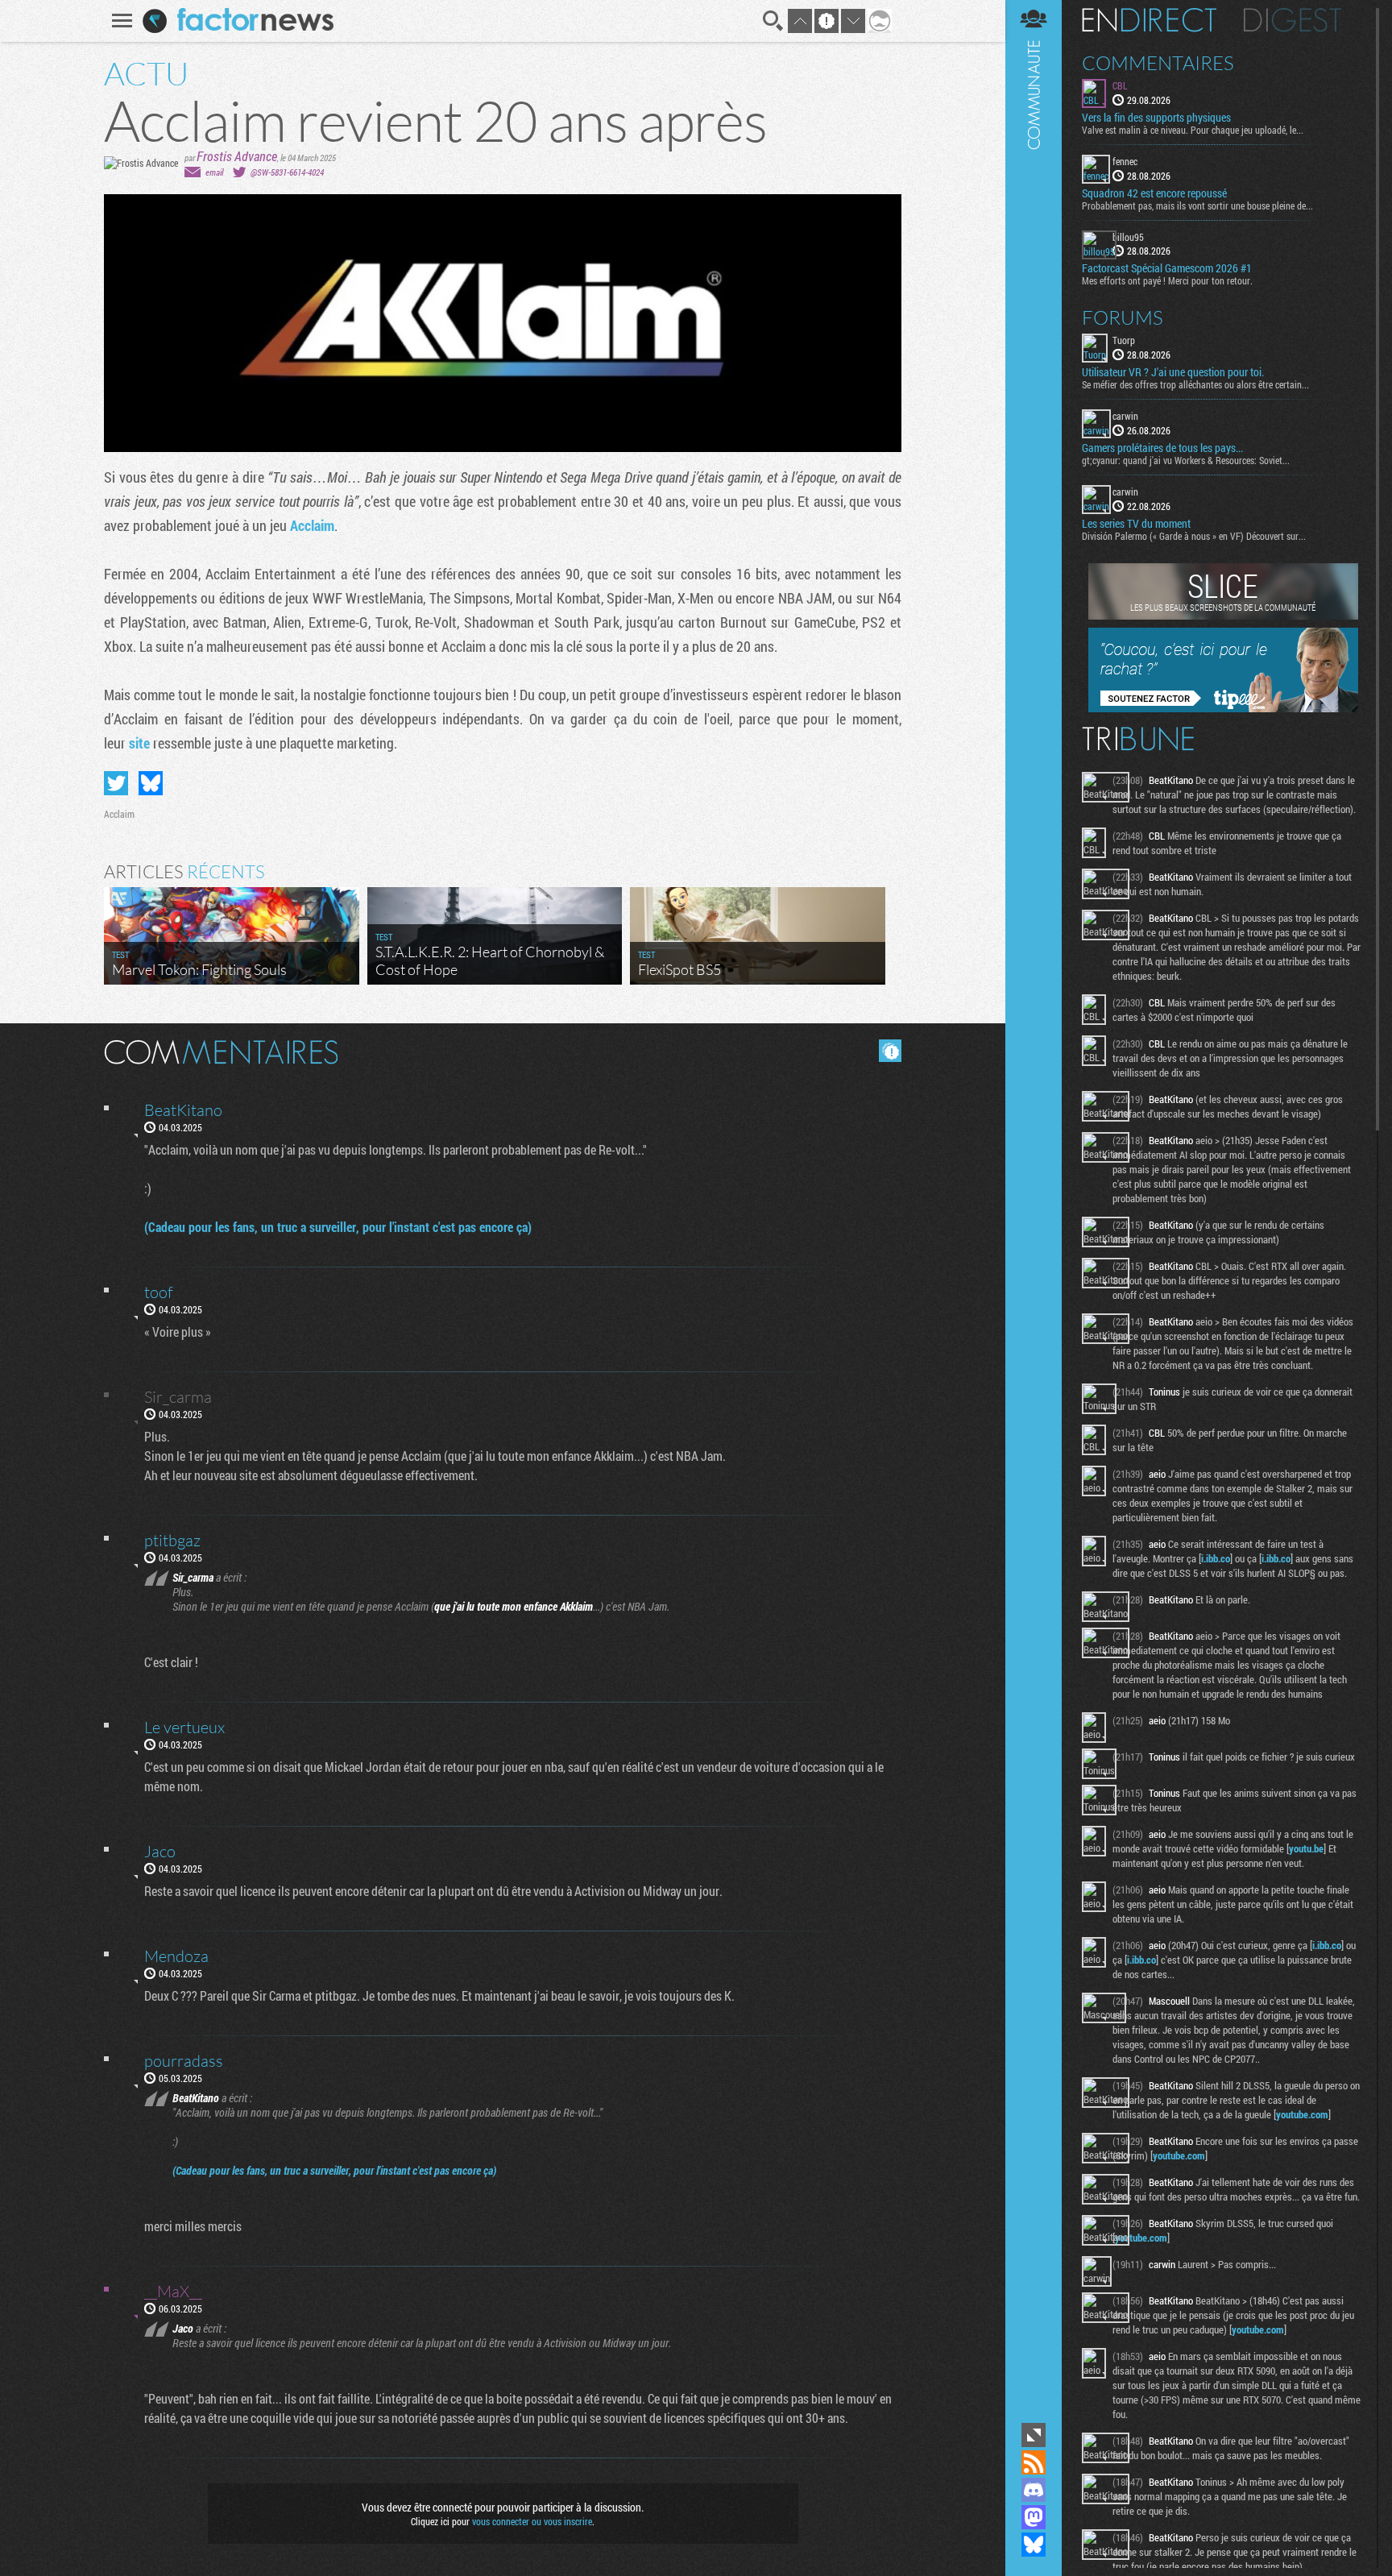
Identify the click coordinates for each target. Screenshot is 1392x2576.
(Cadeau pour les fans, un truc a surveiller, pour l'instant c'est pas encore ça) (338, 1227)
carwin (1125, 416)
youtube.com (1302, 2114)
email (214, 172)
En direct (1149, 20)
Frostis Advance (237, 156)
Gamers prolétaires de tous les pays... (1162, 448)
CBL (1120, 85)
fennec (1125, 161)
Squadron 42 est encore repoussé (1154, 193)
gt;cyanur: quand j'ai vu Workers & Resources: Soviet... (1186, 460)
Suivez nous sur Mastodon (1034, 2517)
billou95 (1128, 237)
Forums (1123, 317)
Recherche (773, 21)
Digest (1293, 20)
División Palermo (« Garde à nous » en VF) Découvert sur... (1194, 536)
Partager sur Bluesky (151, 783)
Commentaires (1158, 63)
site (141, 743)
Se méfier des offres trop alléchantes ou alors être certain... (1195, 384)
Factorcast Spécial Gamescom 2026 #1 (1167, 268)
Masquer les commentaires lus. (890, 1051)
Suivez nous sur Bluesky (1034, 2545)
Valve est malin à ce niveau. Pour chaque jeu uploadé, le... (1193, 130)
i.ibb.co (1216, 1558)
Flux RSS (1034, 2462)
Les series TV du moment (1136, 524)
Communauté (1034, 1209)
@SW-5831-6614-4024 (287, 172)
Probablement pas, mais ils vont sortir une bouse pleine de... (1197, 205)
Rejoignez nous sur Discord (1034, 2490)
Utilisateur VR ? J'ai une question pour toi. (1173, 372)
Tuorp (1124, 340)
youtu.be (1306, 1848)
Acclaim (312, 525)
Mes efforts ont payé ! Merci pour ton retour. (1167, 280)
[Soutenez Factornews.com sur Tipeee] (1223, 708)
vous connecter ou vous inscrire (532, 2521)
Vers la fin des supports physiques (1156, 118)
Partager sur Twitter (116, 783)
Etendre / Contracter (1034, 2435)
